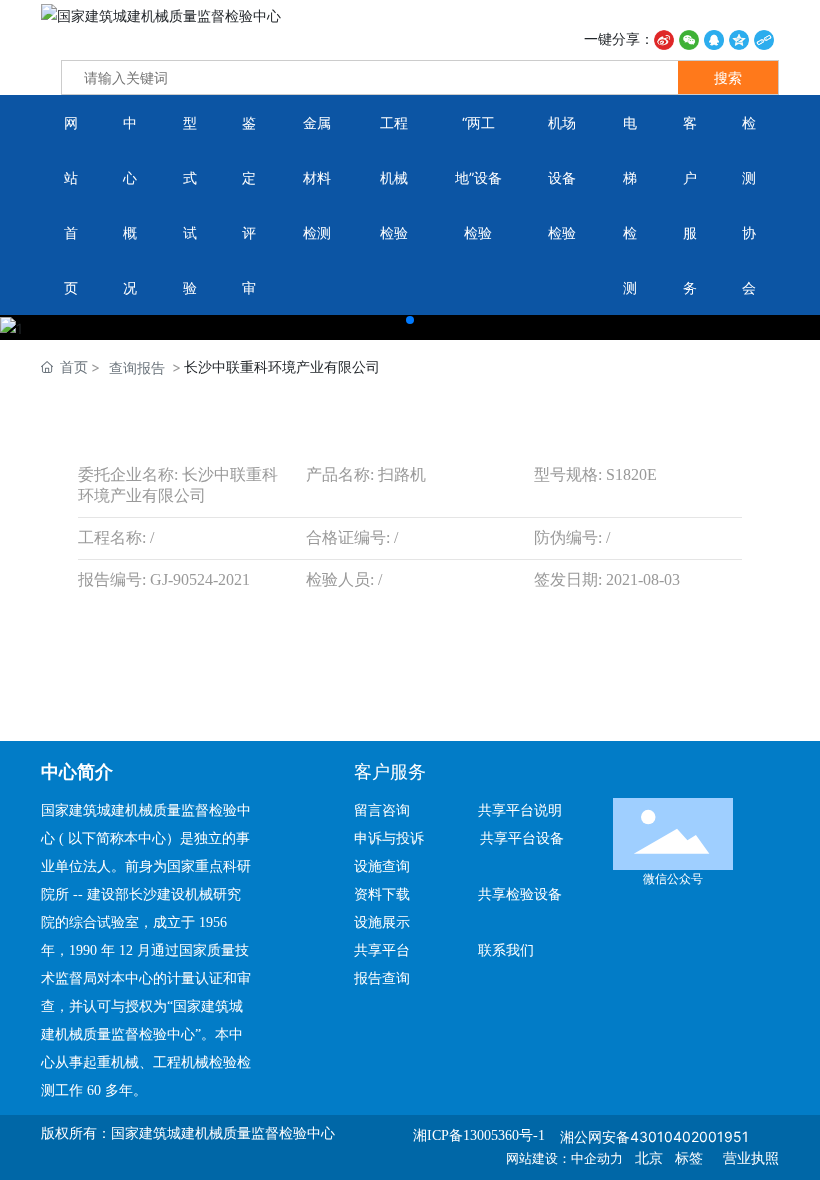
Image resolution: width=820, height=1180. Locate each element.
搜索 (728, 77)
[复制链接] (764, 38)
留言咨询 (390, 810)
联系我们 (506, 950)
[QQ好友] (714, 38)
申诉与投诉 (395, 838)
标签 (689, 1158)
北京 (649, 1158)
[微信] (689, 38)
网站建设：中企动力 (564, 1158)
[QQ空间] (739, 38)
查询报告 (137, 367)
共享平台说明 (520, 810)
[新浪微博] (664, 38)
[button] (410, 320)
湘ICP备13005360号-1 (479, 1135)
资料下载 (390, 894)
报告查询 (382, 978)
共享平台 (382, 950)
